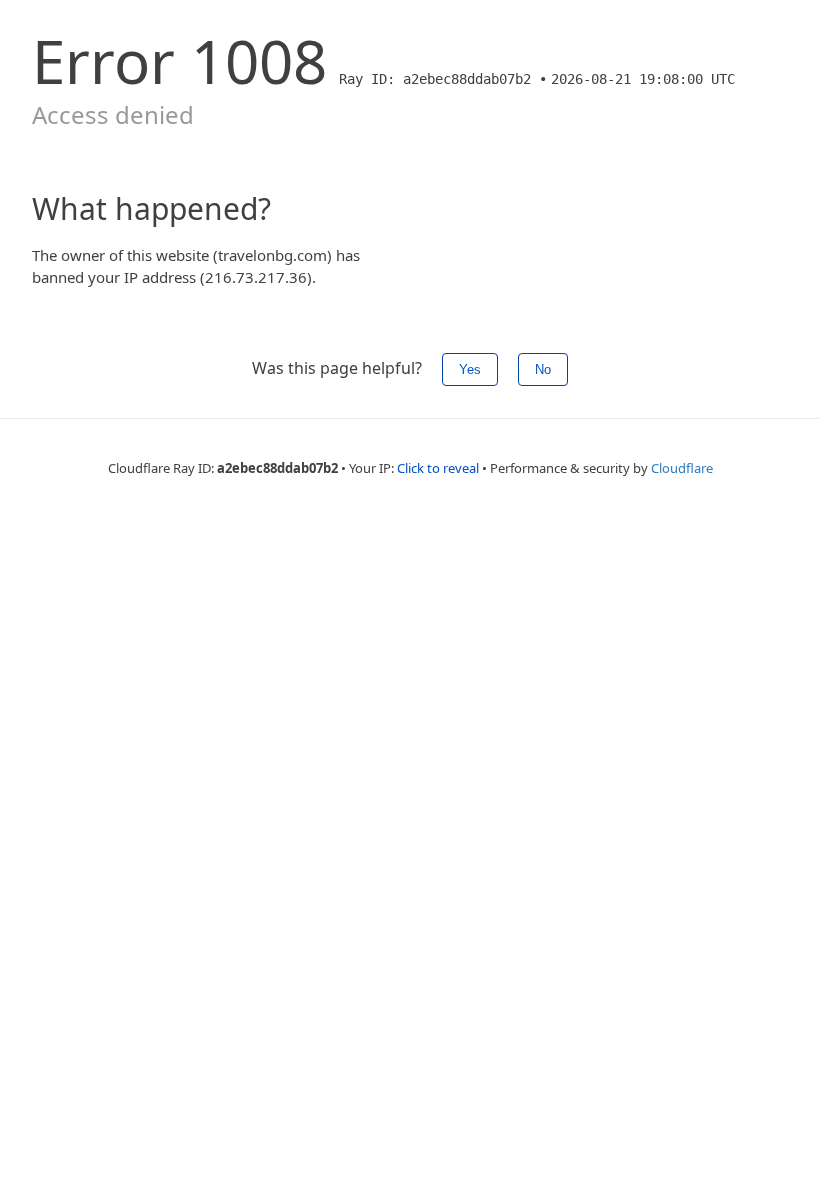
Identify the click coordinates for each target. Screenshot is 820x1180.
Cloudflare (682, 468)
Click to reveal (438, 468)
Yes (470, 369)
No (543, 369)
